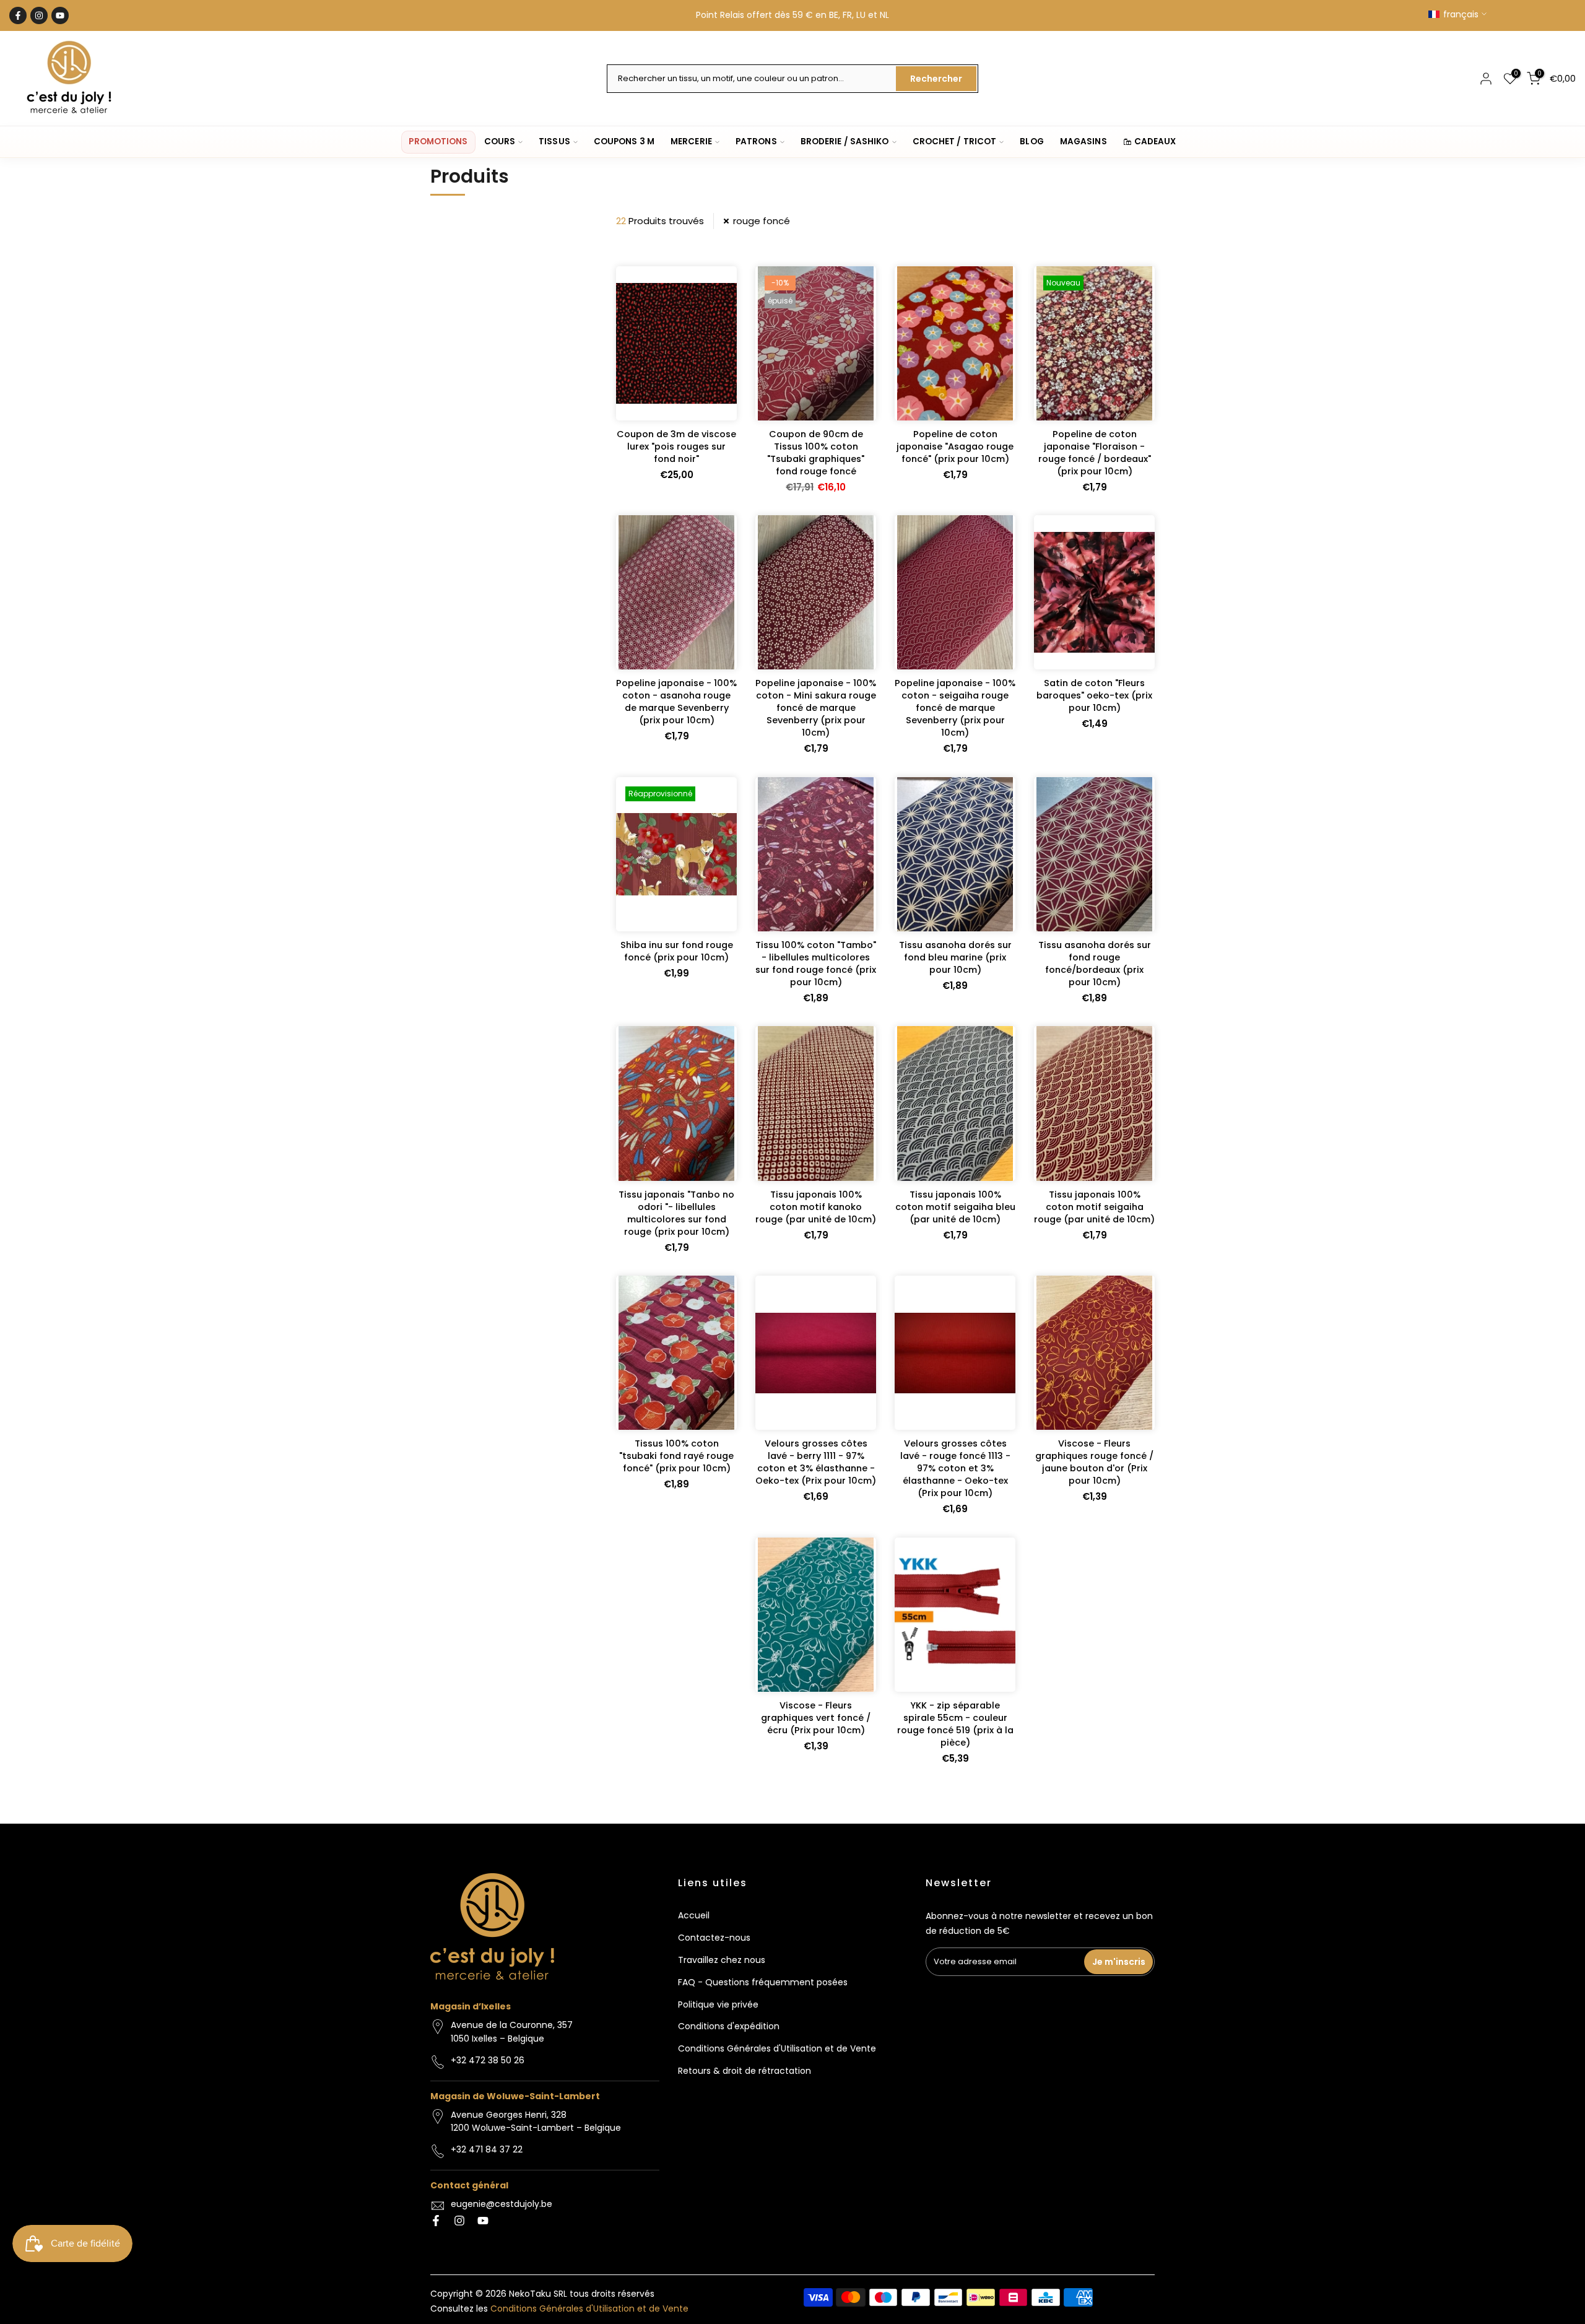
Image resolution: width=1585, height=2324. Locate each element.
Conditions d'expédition (729, 2026)
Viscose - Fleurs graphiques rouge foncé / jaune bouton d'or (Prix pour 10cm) (1094, 1462)
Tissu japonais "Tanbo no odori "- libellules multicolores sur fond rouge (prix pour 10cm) (676, 1213)
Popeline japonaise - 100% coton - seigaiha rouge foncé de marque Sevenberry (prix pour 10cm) (955, 708)
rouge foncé (762, 221)
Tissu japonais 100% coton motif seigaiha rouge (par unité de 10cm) (1094, 1207)
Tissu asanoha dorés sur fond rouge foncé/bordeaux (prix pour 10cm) (1095, 964)
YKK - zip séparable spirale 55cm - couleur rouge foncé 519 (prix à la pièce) (955, 1724)
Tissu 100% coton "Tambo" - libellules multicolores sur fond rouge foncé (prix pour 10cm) (816, 964)
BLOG (1031, 141)
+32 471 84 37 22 (487, 2149)
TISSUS (554, 141)
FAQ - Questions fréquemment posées (763, 1982)
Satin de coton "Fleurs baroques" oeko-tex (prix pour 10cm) (1094, 695)
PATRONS (756, 141)
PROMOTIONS (438, 141)
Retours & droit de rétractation (745, 2071)
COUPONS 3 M (624, 141)
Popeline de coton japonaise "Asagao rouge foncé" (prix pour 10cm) (955, 446)
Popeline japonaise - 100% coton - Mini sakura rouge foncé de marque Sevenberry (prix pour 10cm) (816, 708)
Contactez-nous (714, 1938)
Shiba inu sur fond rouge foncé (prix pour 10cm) (677, 951)
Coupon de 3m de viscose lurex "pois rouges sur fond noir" (676, 446)
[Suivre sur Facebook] (18, 15)
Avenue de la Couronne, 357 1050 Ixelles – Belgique (512, 2032)
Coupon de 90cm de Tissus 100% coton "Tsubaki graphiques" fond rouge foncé (816, 453)
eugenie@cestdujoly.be (502, 2204)
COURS (500, 141)
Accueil (694, 1915)
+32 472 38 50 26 (488, 2060)
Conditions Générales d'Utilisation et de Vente (777, 2048)
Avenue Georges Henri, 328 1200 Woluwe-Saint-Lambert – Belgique (536, 2122)
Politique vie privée (718, 2004)
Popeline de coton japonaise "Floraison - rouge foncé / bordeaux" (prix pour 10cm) (1095, 453)
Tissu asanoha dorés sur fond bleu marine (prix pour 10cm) (955, 957)
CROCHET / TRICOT (955, 141)
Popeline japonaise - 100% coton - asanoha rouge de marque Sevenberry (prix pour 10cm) (676, 702)
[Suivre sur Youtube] (60, 15)
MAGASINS (1083, 141)
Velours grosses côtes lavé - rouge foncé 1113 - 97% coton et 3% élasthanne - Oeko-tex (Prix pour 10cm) (955, 1468)
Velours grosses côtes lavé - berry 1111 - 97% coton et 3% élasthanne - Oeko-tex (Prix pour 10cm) (816, 1462)
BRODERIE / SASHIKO (845, 141)
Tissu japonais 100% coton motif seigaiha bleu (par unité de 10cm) (955, 1207)
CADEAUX (1155, 141)
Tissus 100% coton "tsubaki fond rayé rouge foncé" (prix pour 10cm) (676, 1456)
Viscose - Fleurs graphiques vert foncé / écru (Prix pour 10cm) (816, 1718)
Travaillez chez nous (722, 1960)
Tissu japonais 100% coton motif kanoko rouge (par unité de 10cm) (816, 1207)
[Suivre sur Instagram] (39, 15)
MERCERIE (691, 141)
